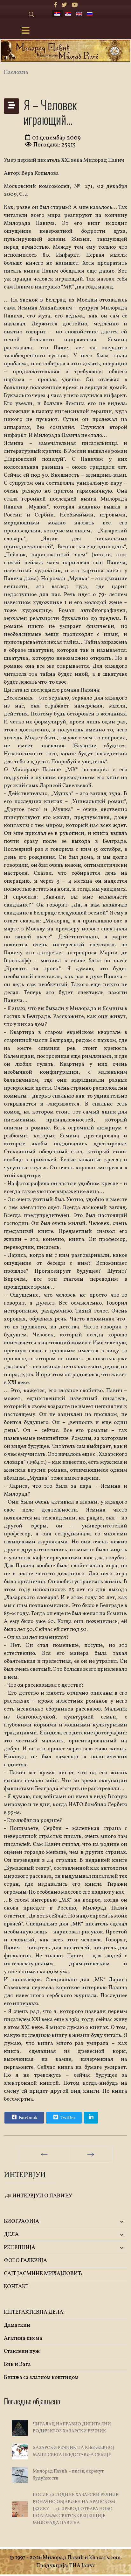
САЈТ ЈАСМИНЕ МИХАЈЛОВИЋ (43, 2274)
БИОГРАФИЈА (21, 2221)
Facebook (28, 2118)
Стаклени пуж (22, 2351)
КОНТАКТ (16, 2287)
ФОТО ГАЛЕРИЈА (25, 2261)
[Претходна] (44, 2154)
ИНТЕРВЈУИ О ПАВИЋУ (42, 2196)
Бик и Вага (17, 2364)
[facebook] (55, 5)
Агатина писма (23, 2338)
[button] (107, 2222)
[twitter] (64, 5)
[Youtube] (75, 5)
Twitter (67, 2118)
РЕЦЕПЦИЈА (20, 2248)
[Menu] (25, 31)
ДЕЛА (11, 2234)
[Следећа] (91, 2154)
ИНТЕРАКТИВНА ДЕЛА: (34, 2312)
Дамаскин (17, 2325)
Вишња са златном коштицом (41, 2377)
